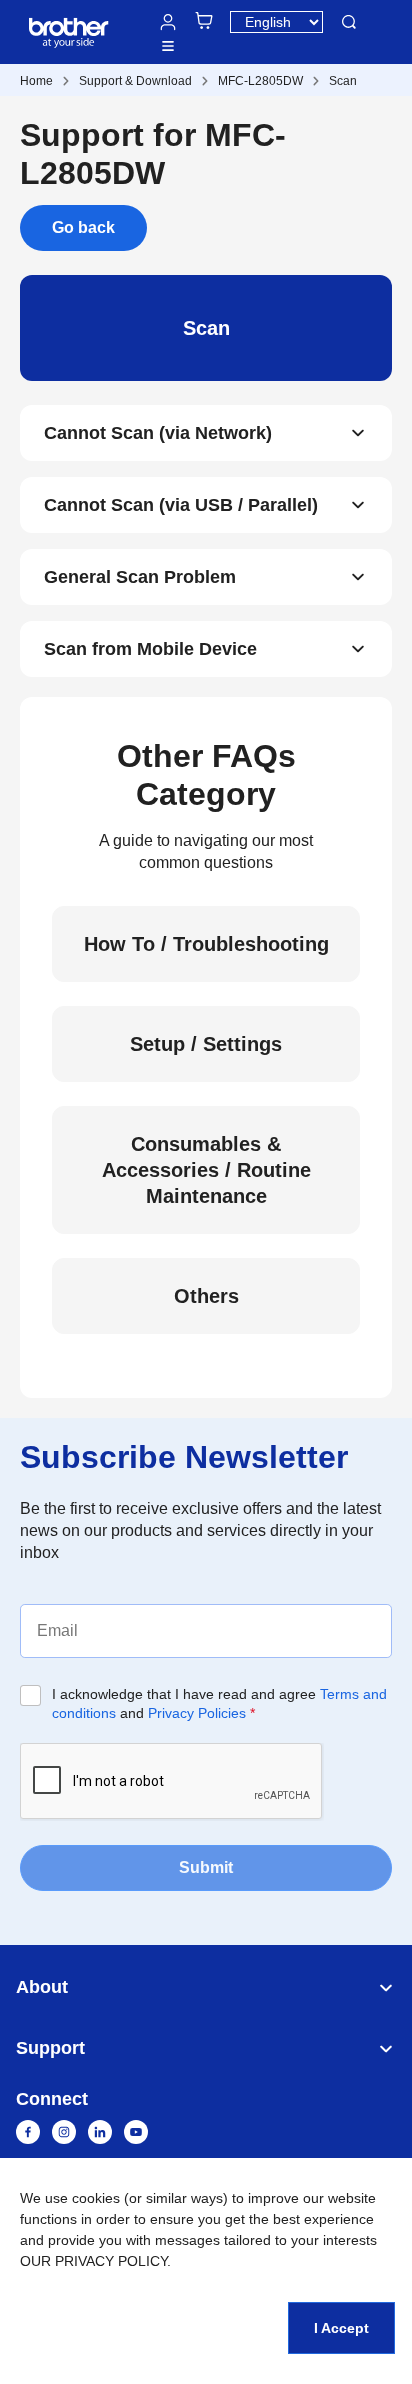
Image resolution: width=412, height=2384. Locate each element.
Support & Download (135, 81)
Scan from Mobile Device (150, 649)
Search (349, 22)
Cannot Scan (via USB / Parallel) (181, 505)
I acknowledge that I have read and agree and (219, 1703)
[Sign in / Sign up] (168, 22)
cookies (96, 2198)
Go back (83, 227)
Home (36, 81)
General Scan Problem (140, 577)
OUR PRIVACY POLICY (93, 2261)
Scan (343, 81)
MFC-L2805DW (260, 81)
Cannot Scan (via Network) (158, 433)
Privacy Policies (197, 1713)
